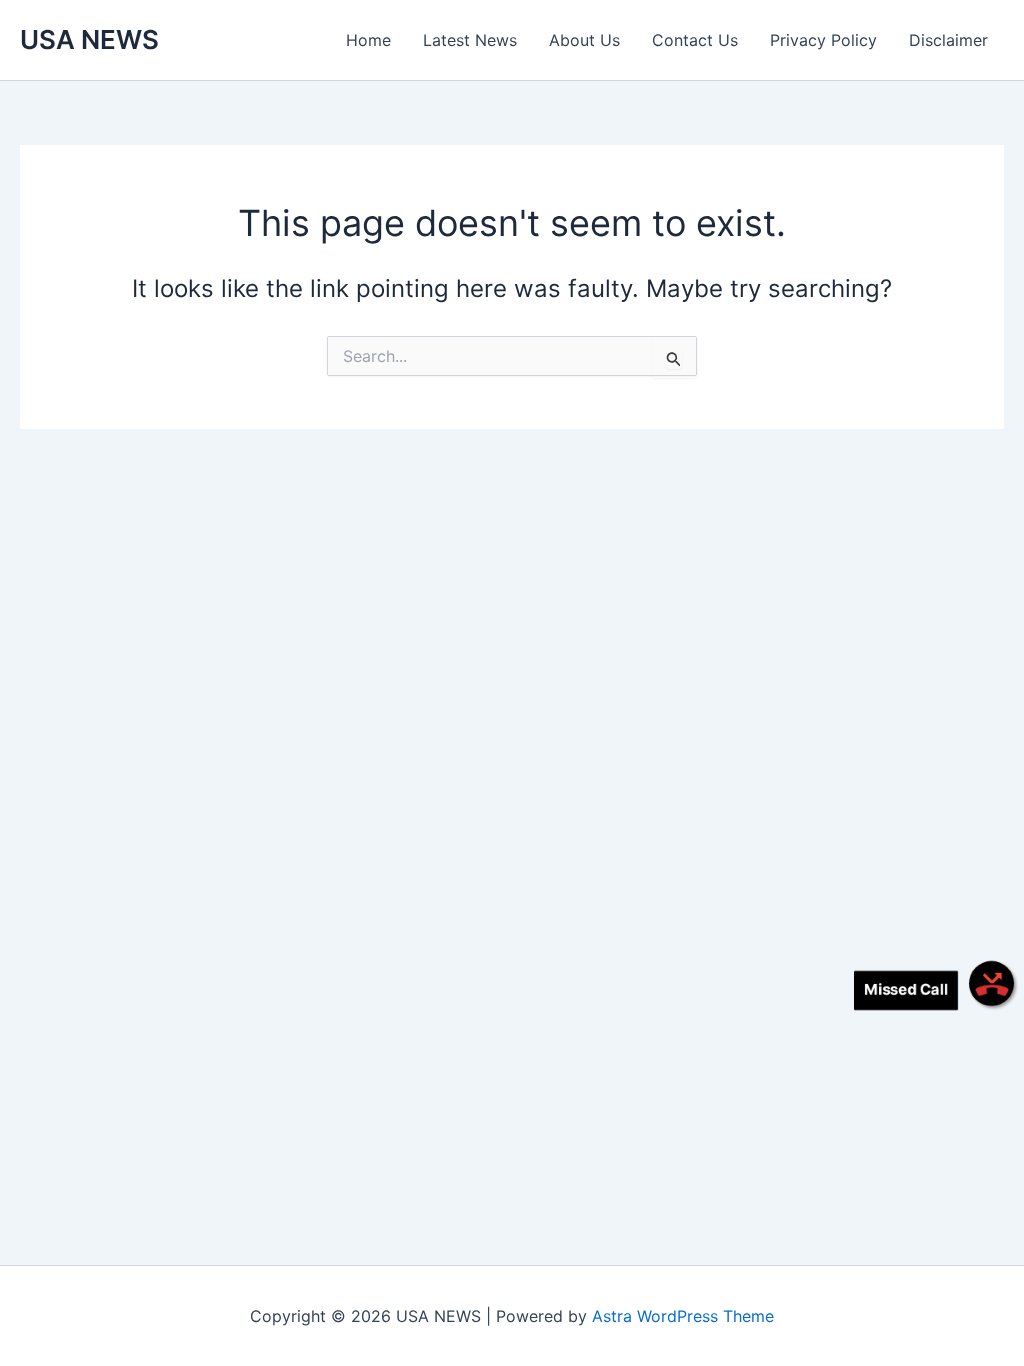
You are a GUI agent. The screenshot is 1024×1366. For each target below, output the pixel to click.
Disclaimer (948, 40)
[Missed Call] (991, 983)
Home (368, 40)
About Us (584, 40)
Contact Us (695, 40)
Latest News (470, 40)
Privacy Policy (823, 40)
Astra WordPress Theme (683, 1316)
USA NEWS (89, 39)
